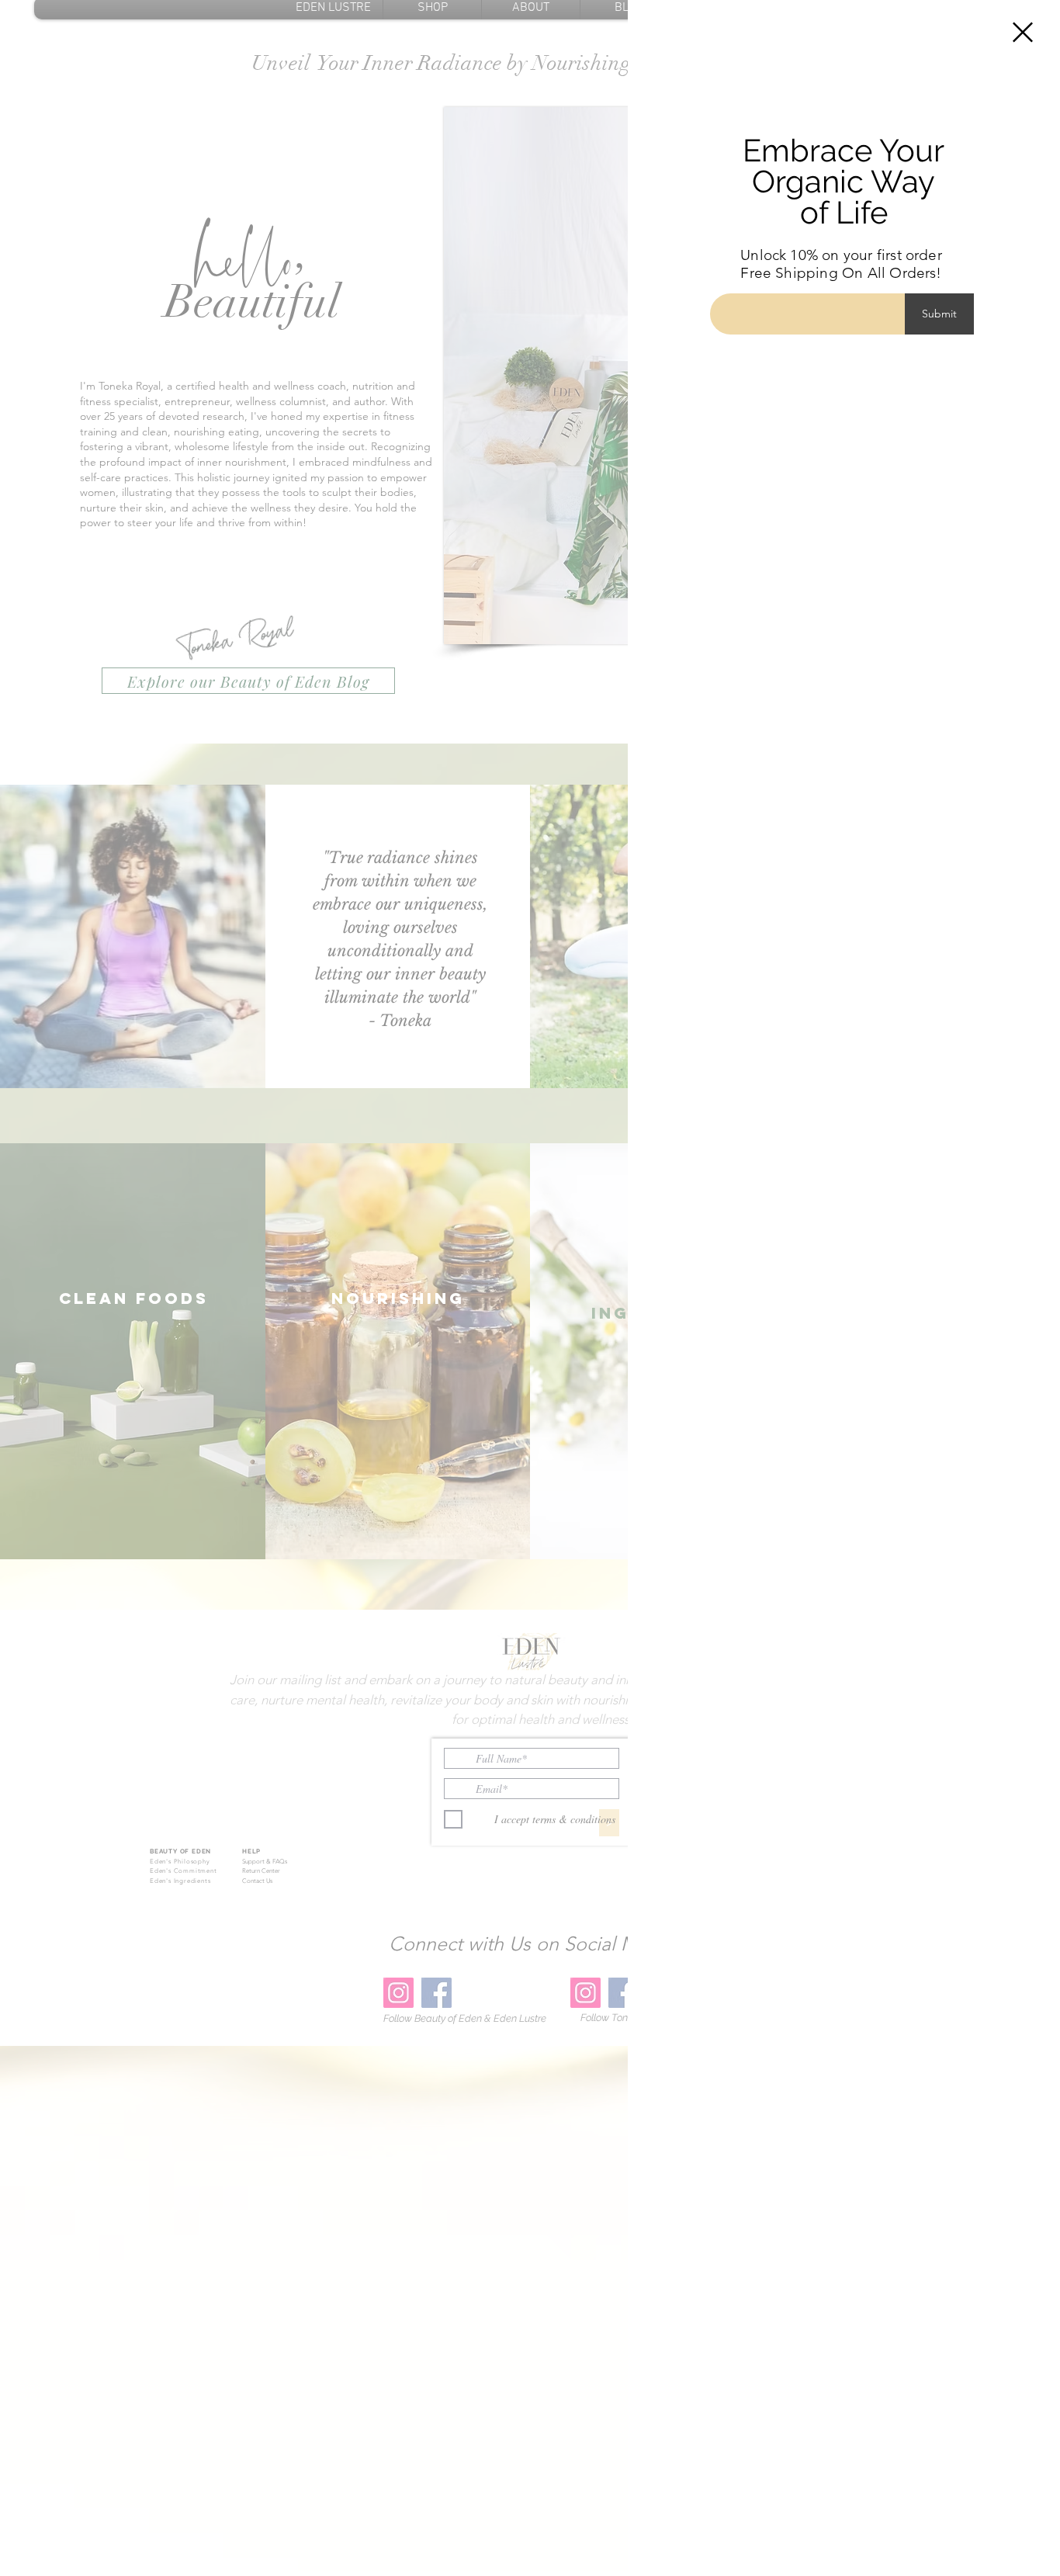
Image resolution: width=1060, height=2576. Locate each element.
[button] (1023, 32)
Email (727, 277)
